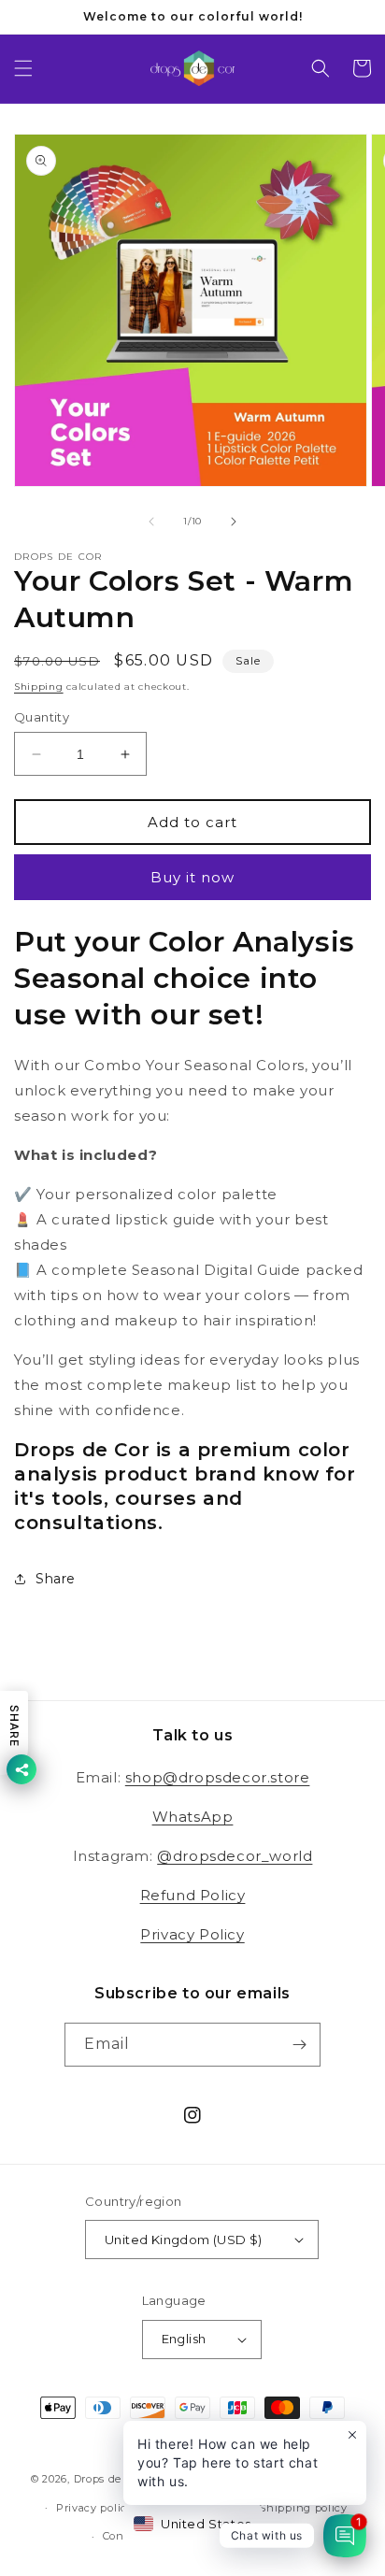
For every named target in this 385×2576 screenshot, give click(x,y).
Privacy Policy (192, 1934)
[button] (23, 68)
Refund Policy (193, 1895)
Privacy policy (95, 2508)
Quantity (42, 717)
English (184, 2339)
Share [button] (56, 1579)
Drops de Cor (108, 2479)
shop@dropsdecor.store (218, 1777)
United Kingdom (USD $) (184, 2240)
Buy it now (192, 877)
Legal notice (267, 2536)
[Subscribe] (299, 2045)
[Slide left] (151, 522)
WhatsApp (193, 1817)
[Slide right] (234, 522)
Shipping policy (303, 2508)
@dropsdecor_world (235, 1856)
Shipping (39, 687)
